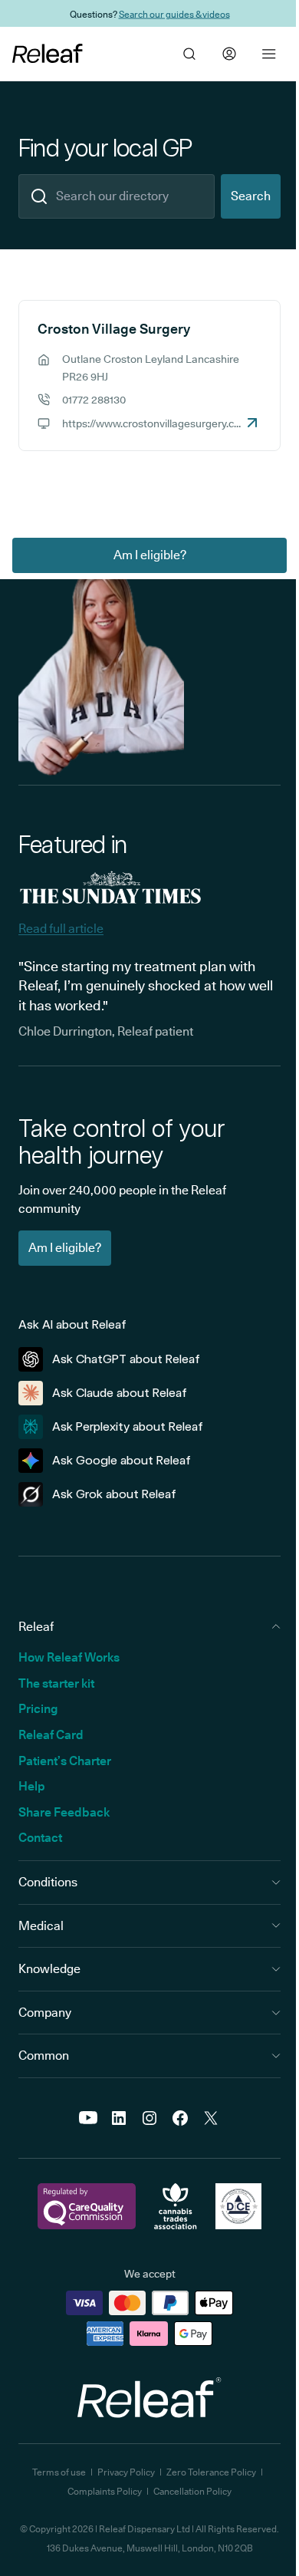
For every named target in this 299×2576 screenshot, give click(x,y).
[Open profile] (229, 54)
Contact (40, 1838)
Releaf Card (51, 1735)
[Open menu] (269, 54)
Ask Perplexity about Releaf (128, 1426)
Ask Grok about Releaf (114, 1494)
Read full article (61, 929)
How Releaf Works (69, 1657)
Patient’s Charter (65, 1761)
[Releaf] (48, 54)
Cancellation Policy (192, 2491)
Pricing (38, 1709)
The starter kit (56, 1683)
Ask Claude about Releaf (120, 1393)
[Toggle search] (189, 54)
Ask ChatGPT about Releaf (126, 1359)
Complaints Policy (105, 2491)
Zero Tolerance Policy (211, 2472)
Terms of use (59, 2472)
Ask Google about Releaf (122, 1460)
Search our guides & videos (174, 13)
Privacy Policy (126, 2472)
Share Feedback (64, 1812)
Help (32, 1786)
